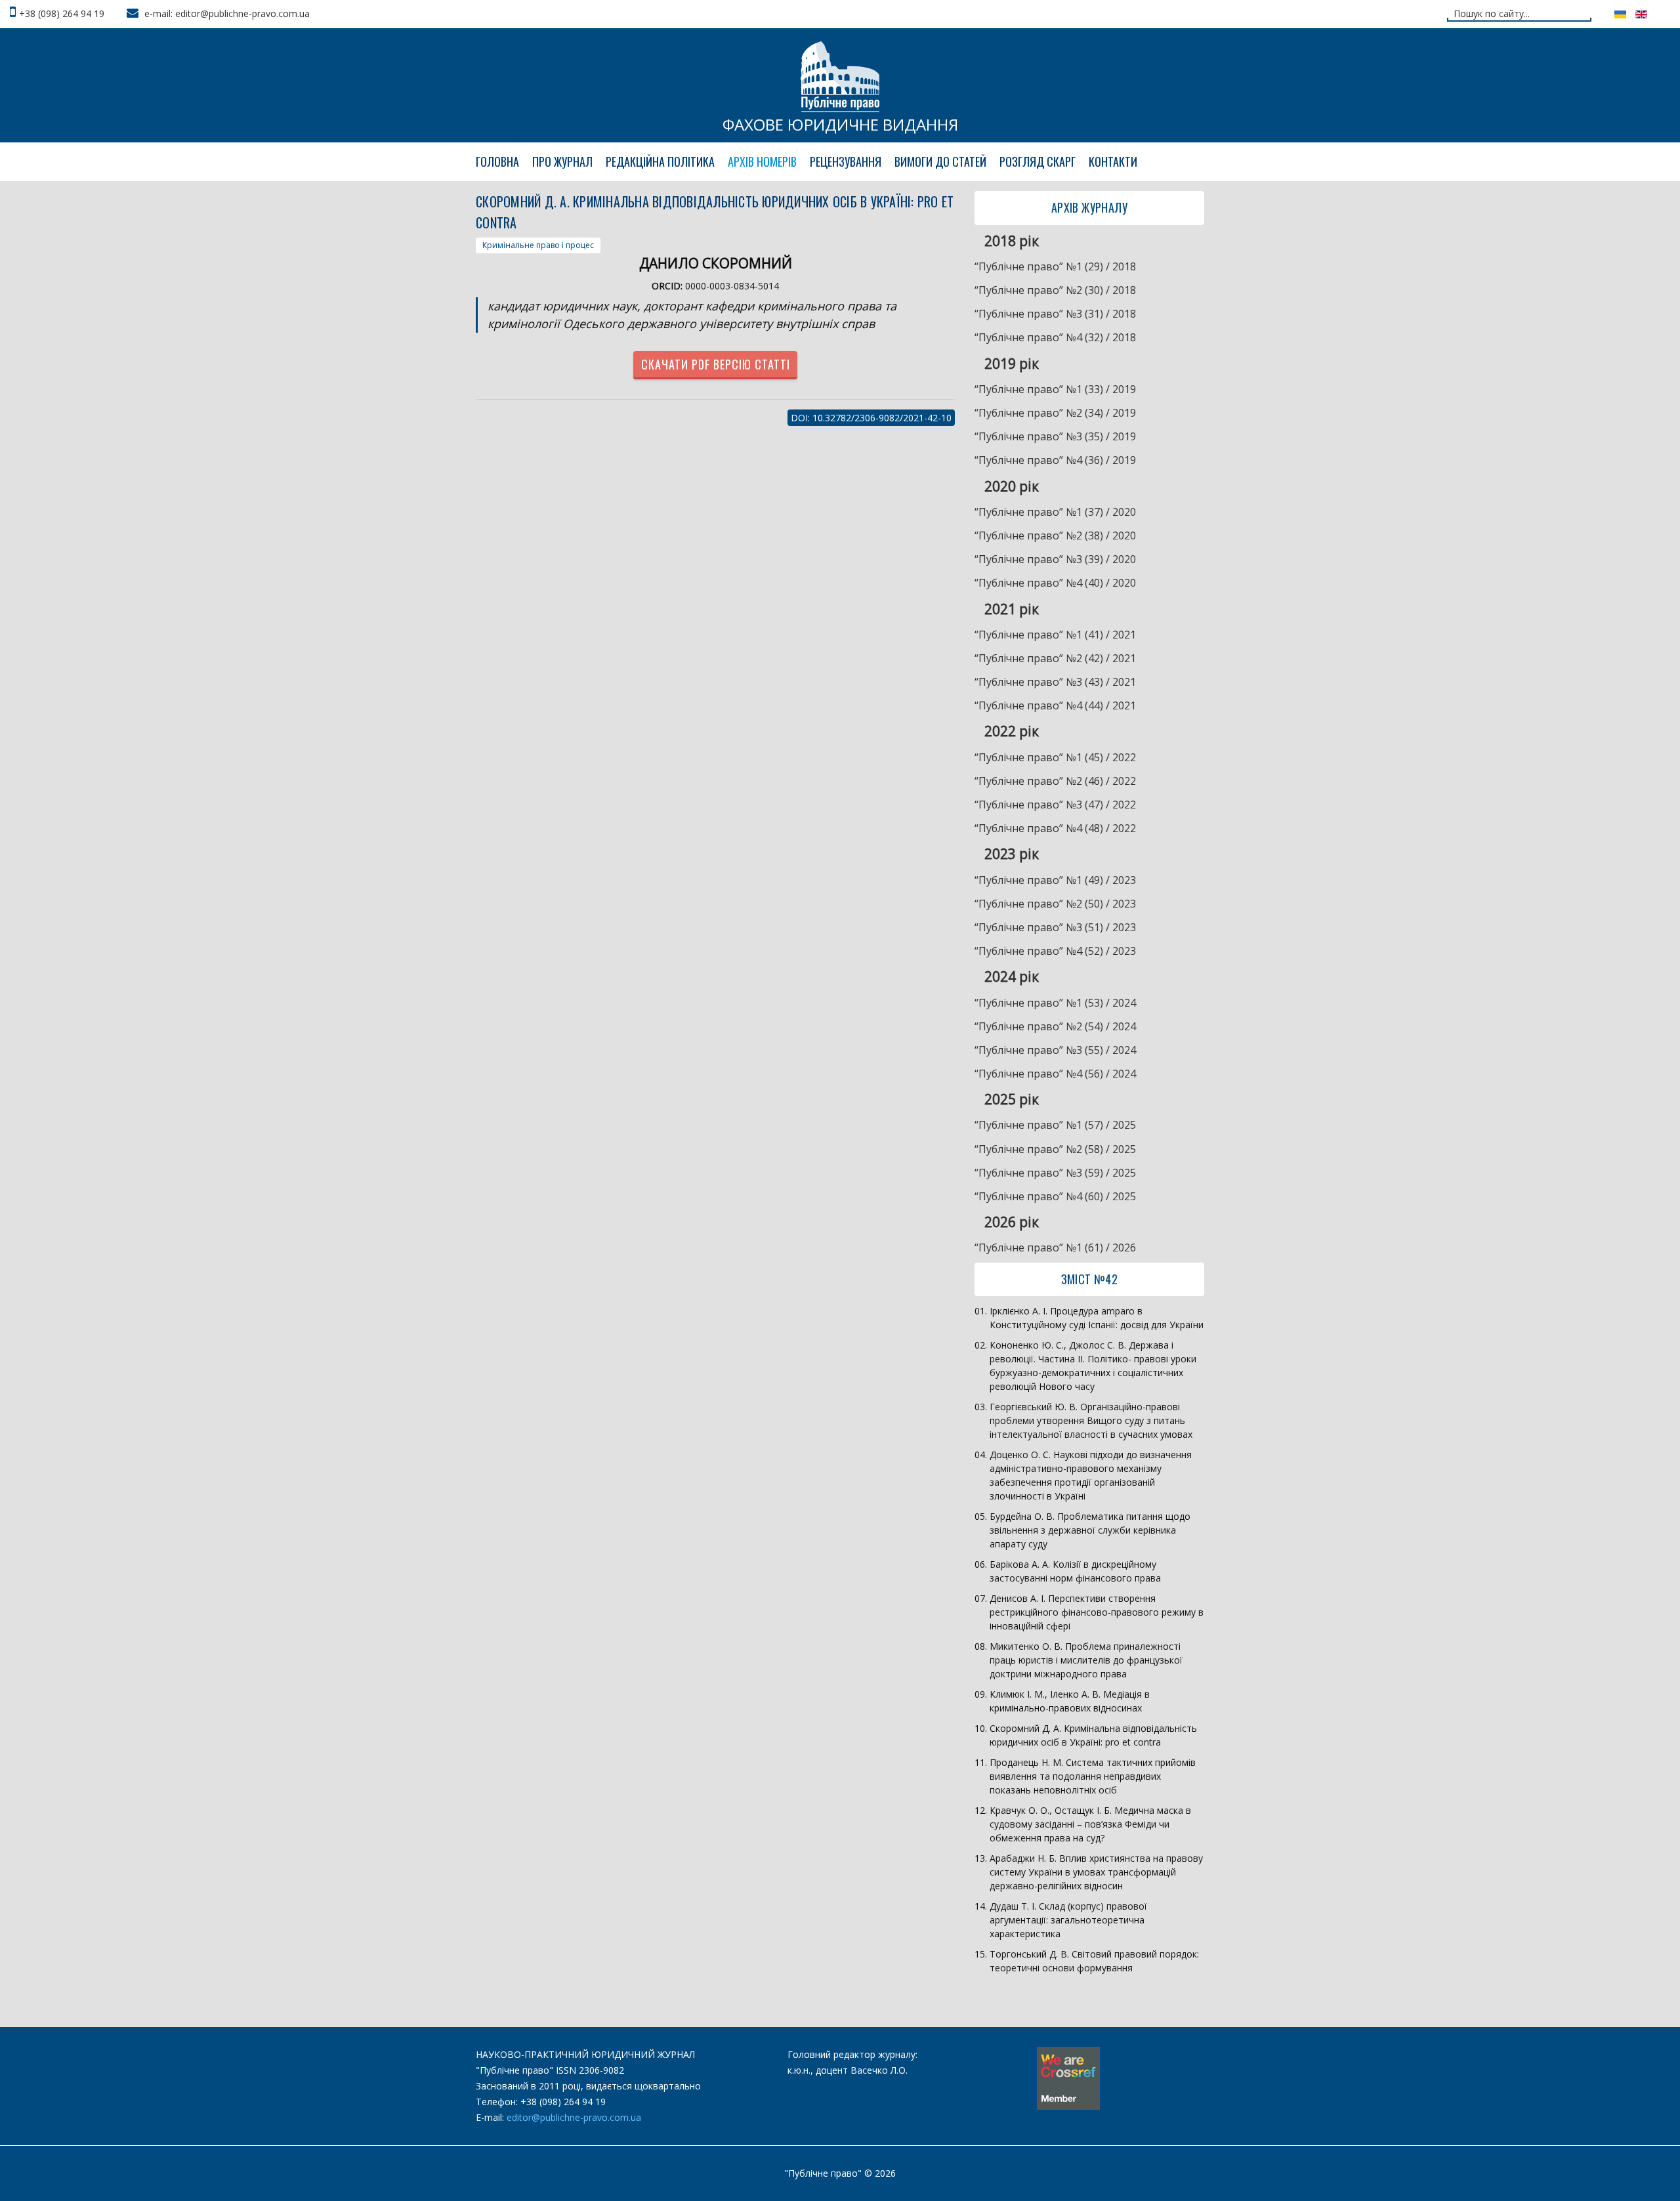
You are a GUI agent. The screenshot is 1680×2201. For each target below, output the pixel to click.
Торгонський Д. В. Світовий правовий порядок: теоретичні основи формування (1094, 1961)
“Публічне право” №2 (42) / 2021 (1055, 658)
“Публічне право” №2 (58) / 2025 (1055, 1149)
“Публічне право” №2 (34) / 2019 (1055, 413)
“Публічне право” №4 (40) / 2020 (1055, 583)
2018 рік (1012, 241)
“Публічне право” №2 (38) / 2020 (1055, 535)
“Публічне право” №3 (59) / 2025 (1055, 1173)
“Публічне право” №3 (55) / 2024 (1055, 1050)
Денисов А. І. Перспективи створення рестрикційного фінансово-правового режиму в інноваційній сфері (1097, 1612)
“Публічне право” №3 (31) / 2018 (1055, 314)
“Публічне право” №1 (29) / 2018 (1055, 266)
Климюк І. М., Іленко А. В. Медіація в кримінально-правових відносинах (1070, 1701)
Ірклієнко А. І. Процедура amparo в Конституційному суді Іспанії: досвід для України (1097, 1318)
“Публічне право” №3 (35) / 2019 (1055, 436)
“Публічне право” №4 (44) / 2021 (1055, 705)
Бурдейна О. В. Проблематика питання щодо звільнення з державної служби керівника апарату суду (1090, 1530)
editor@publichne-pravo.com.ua (574, 2117)
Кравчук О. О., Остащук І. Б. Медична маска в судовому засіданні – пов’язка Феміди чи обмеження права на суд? (1090, 1824)
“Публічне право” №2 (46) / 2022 (1055, 781)
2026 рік (1012, 1222)
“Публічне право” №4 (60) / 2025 (1055, 1196)
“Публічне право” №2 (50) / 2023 (1055, 904)
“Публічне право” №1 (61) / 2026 (1055, 1247)
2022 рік (1012, 731)
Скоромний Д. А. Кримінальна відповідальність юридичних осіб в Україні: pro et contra (1093, 1735)
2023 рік (1012, 854)
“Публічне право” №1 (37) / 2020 (1055, 512)
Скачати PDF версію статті (716, 364)
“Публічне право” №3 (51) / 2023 (1055, 927)
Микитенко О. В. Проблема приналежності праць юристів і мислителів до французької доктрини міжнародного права (1086, 1660)
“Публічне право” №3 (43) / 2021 (1055, 682)
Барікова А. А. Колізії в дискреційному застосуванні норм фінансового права (1075, 1571)
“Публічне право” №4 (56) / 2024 (1055, 1074)
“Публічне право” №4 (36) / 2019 (1055, 460)
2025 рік (1012, 1099)
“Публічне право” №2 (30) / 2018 (1055, 290)
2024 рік (1012, 976)
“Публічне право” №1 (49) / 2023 (1055, 880)
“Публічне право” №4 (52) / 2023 (1055, 951)
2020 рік (1012, 486)
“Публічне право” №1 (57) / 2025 (1055, 1125)
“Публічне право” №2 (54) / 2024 (1055, 1026)
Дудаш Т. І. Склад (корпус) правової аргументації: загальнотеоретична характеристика (1068, 1920)
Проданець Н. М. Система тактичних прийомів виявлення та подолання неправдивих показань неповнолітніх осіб (1093, 1776)
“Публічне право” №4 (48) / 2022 (1055, 828)
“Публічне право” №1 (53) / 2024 (1055, 1003)
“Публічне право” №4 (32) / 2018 (1055, 337)
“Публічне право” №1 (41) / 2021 (1055, 635)
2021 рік (1012, 609)
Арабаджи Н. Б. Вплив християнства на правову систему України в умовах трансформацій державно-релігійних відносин (1096, 1872)
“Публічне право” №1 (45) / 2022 (1055, 757)
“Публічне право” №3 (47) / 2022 (1055, 805)
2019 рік (1012, 364)
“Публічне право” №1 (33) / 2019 (1055, 389)
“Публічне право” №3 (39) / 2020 (1055, 559)
